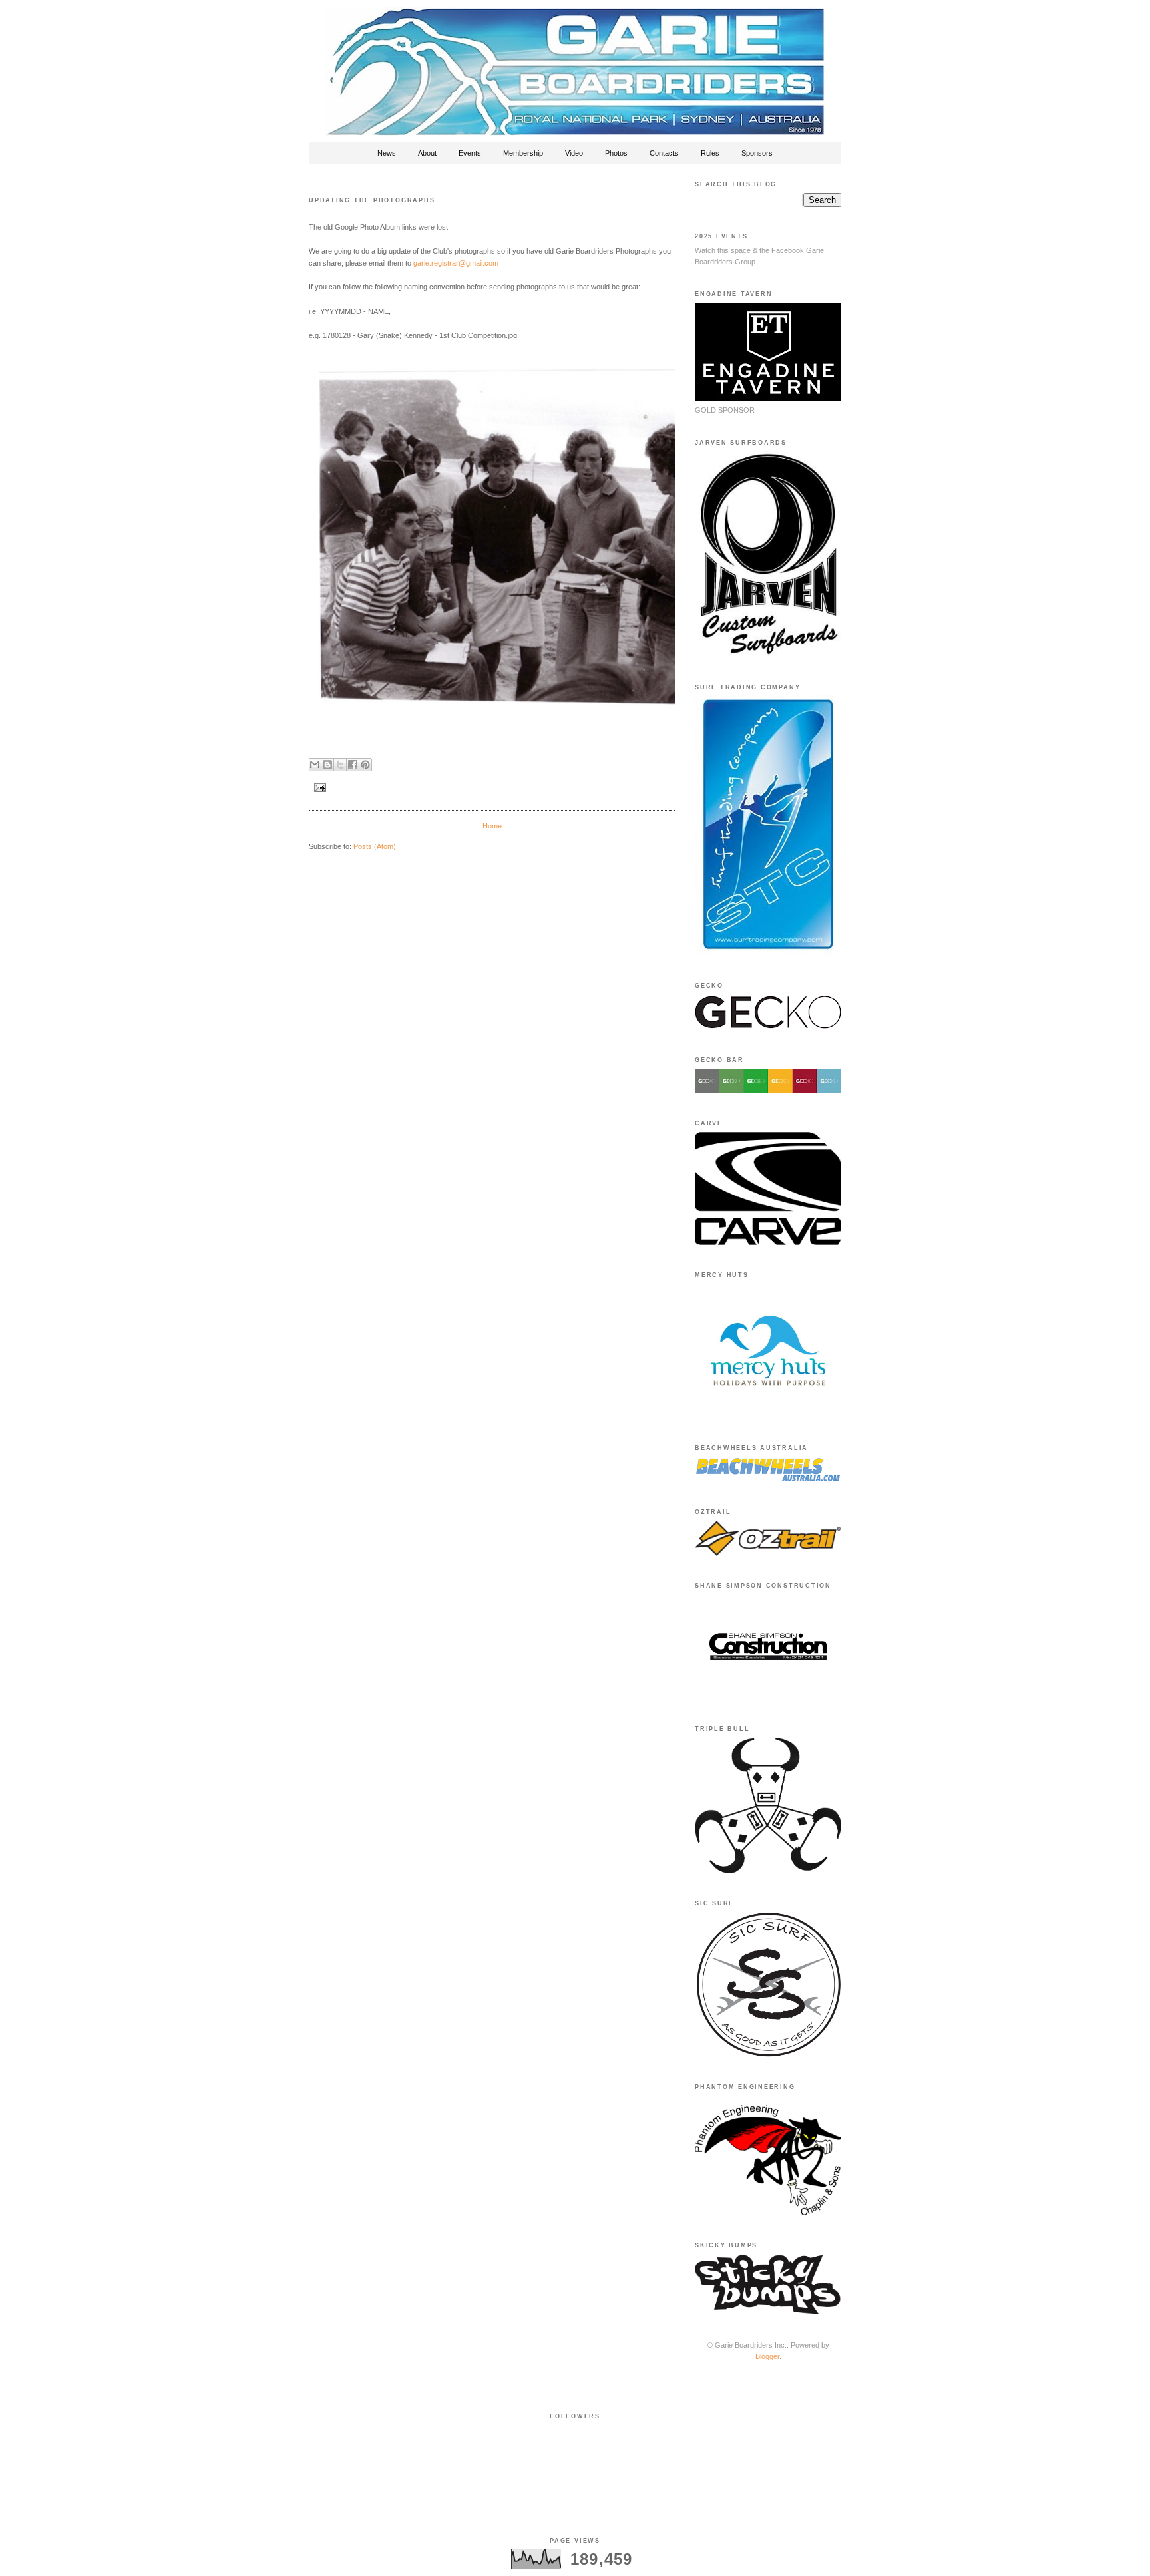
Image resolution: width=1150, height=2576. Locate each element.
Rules (710, 153)
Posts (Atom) (375, 846)
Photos (616, 153)
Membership (523, 153)
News (387, 153)
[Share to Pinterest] (365, 765)
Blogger (767, 2356)
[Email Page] (319, 787)
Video (574, 153)
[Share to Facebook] (353, 765)
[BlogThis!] (327, 765)
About (427, 153)
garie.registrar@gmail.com (456, 263)
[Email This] (315, 765)
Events (470, 153)
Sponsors (757, 153)
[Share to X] (340, 765)
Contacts (664, 153)
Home (492, 826)
